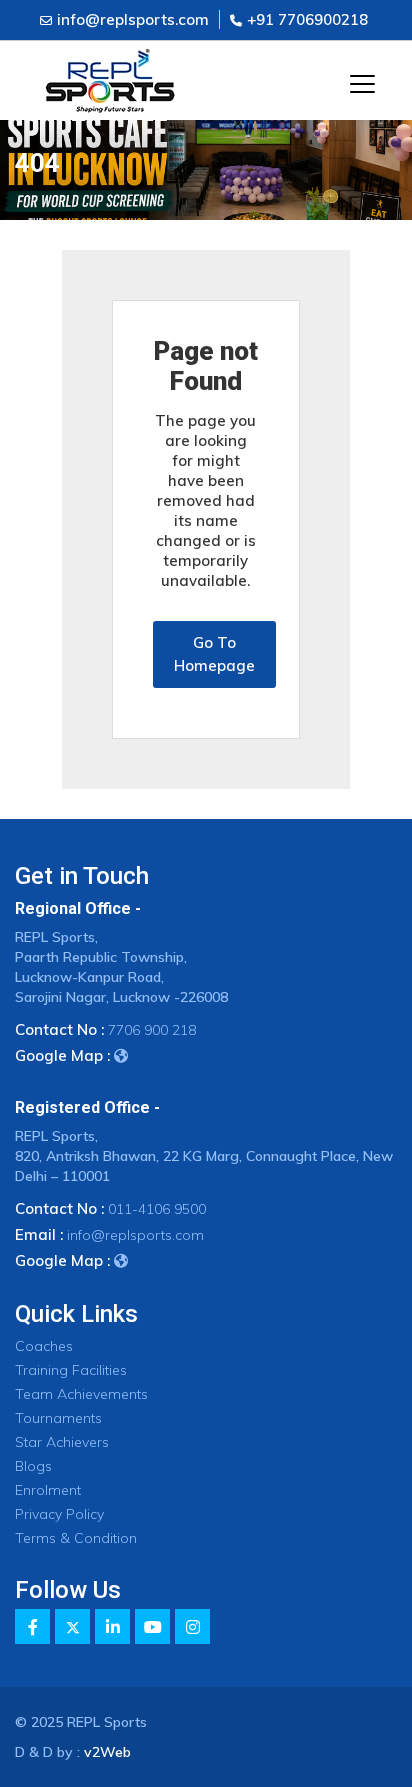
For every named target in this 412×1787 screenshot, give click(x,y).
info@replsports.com (133, 19)
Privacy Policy (59, 1514)
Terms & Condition (76, 1538)
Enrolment (48, 1490)
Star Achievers (62, 1442)
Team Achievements (81, 1394)
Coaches (44, 1346)
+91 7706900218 (307, 19)
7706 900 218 (152, 1030)
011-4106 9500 (157, 1209)
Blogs (33, 1466)
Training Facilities (71, 1370)
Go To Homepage (214, 654)
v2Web (107, 1752)
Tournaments (58, 1418)
